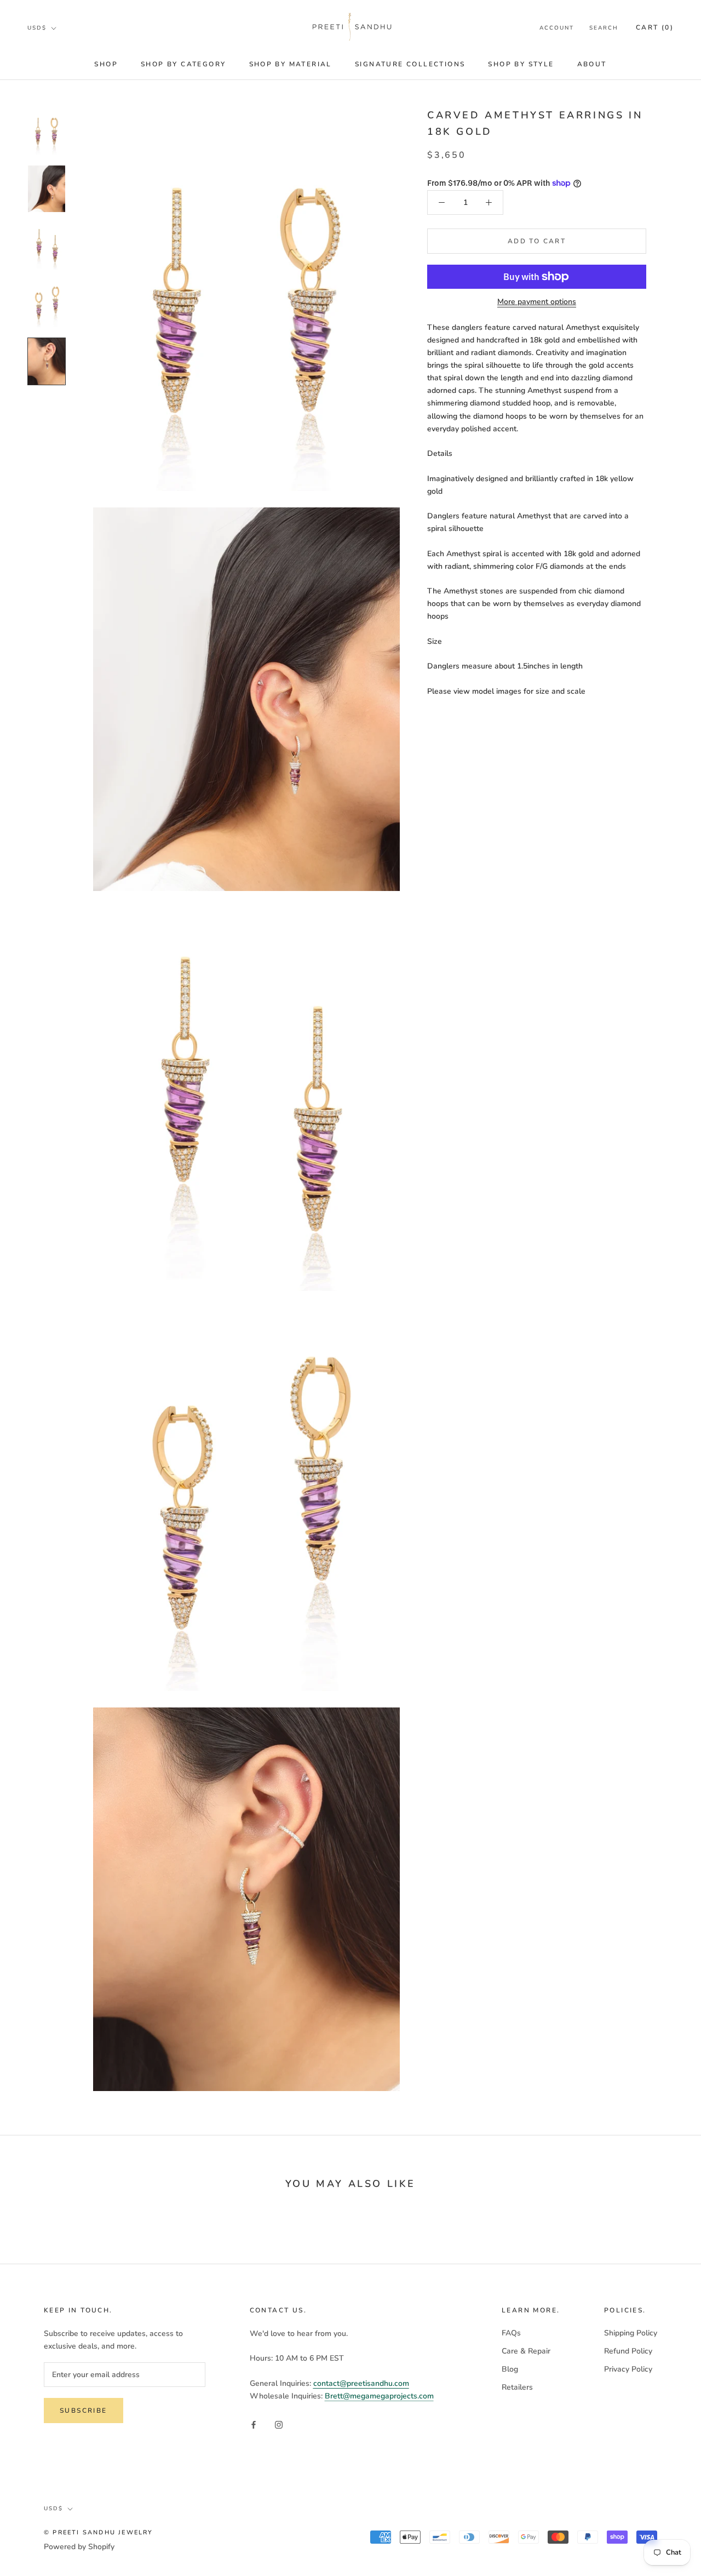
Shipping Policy (631, 2333)
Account (557, 28)
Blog (510, 2369)
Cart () (655, 27)
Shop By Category (183, 64)
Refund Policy (628, 2351)
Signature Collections (410, 64)
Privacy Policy (628, 2369)
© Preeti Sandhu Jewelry (99, 2532)
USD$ (37, 28)
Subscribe (84, 2411)
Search (604, 28)
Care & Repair (526, 2351)
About (592, 64)
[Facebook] (254, 2424)
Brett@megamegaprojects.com (379, 2396)
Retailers (517, 2387)
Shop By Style (521, 64)
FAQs (511, 2333)
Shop (106, 64)
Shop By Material (291, 64)
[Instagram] (279, 2424)
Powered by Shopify (79, 2547)
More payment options (537, 302)
